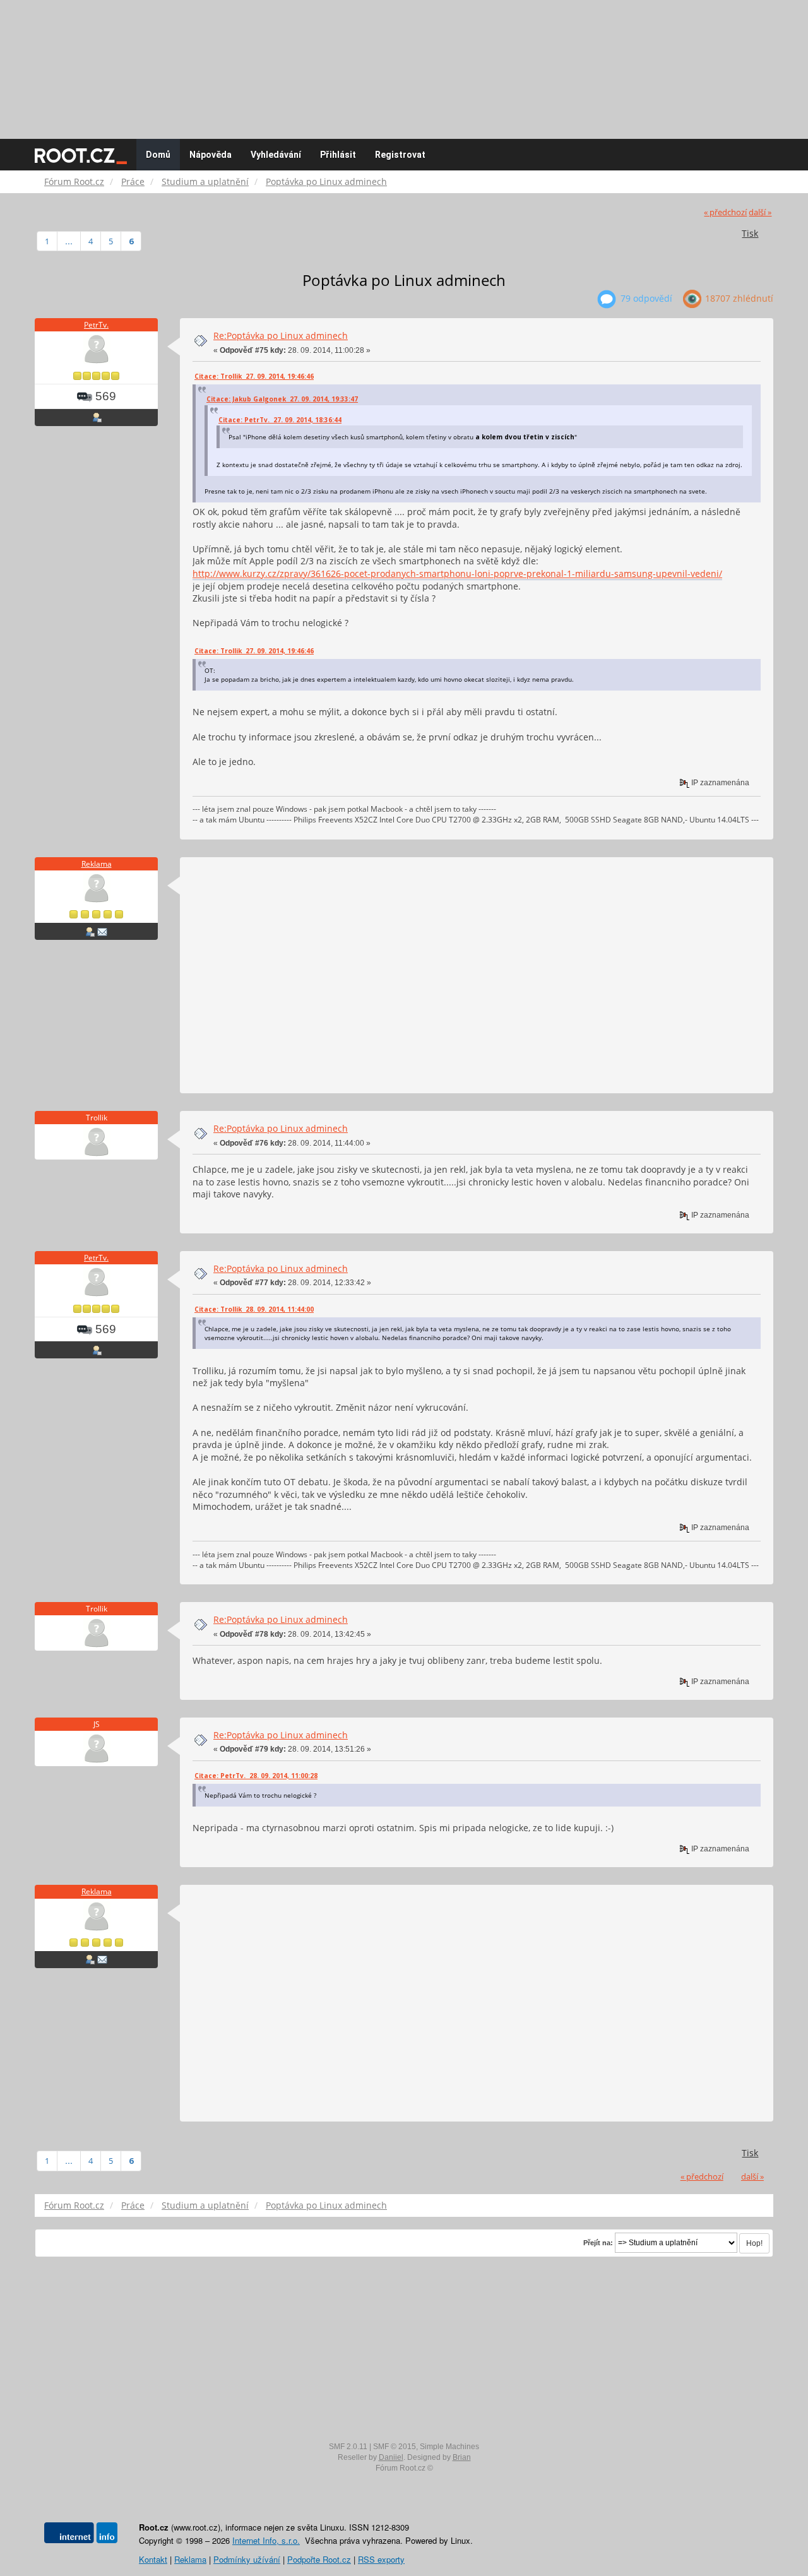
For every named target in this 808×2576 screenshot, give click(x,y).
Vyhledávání (276, 155)
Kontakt (153, 2559)
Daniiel (391, 2457)
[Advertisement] (404, 63)
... (69, 241)
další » (760, 212)
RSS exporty (381, 2559)
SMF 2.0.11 (348, 2447)
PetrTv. (96, 325)
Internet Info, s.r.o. (266, 2540)
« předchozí (725, 212)
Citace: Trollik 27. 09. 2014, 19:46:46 (254, 376)
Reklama (97, 864)
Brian (462, 2457)
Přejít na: (598, 2243)
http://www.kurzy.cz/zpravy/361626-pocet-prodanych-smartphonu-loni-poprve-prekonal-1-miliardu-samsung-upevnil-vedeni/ (457, 573)
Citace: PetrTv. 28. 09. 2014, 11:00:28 (256, 1776)
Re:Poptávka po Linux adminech (281, 335)
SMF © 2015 (395, 2447)
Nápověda (211, 155)
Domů (158, 155)
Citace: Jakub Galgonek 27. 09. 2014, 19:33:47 (282, 399)
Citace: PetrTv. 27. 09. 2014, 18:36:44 (280, 420)
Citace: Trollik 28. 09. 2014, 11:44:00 (254, 1309)
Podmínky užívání (247, 2559)
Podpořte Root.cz (319, 2559)
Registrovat (400, 155)
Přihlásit (338, 155)
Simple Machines (449, 2447)
